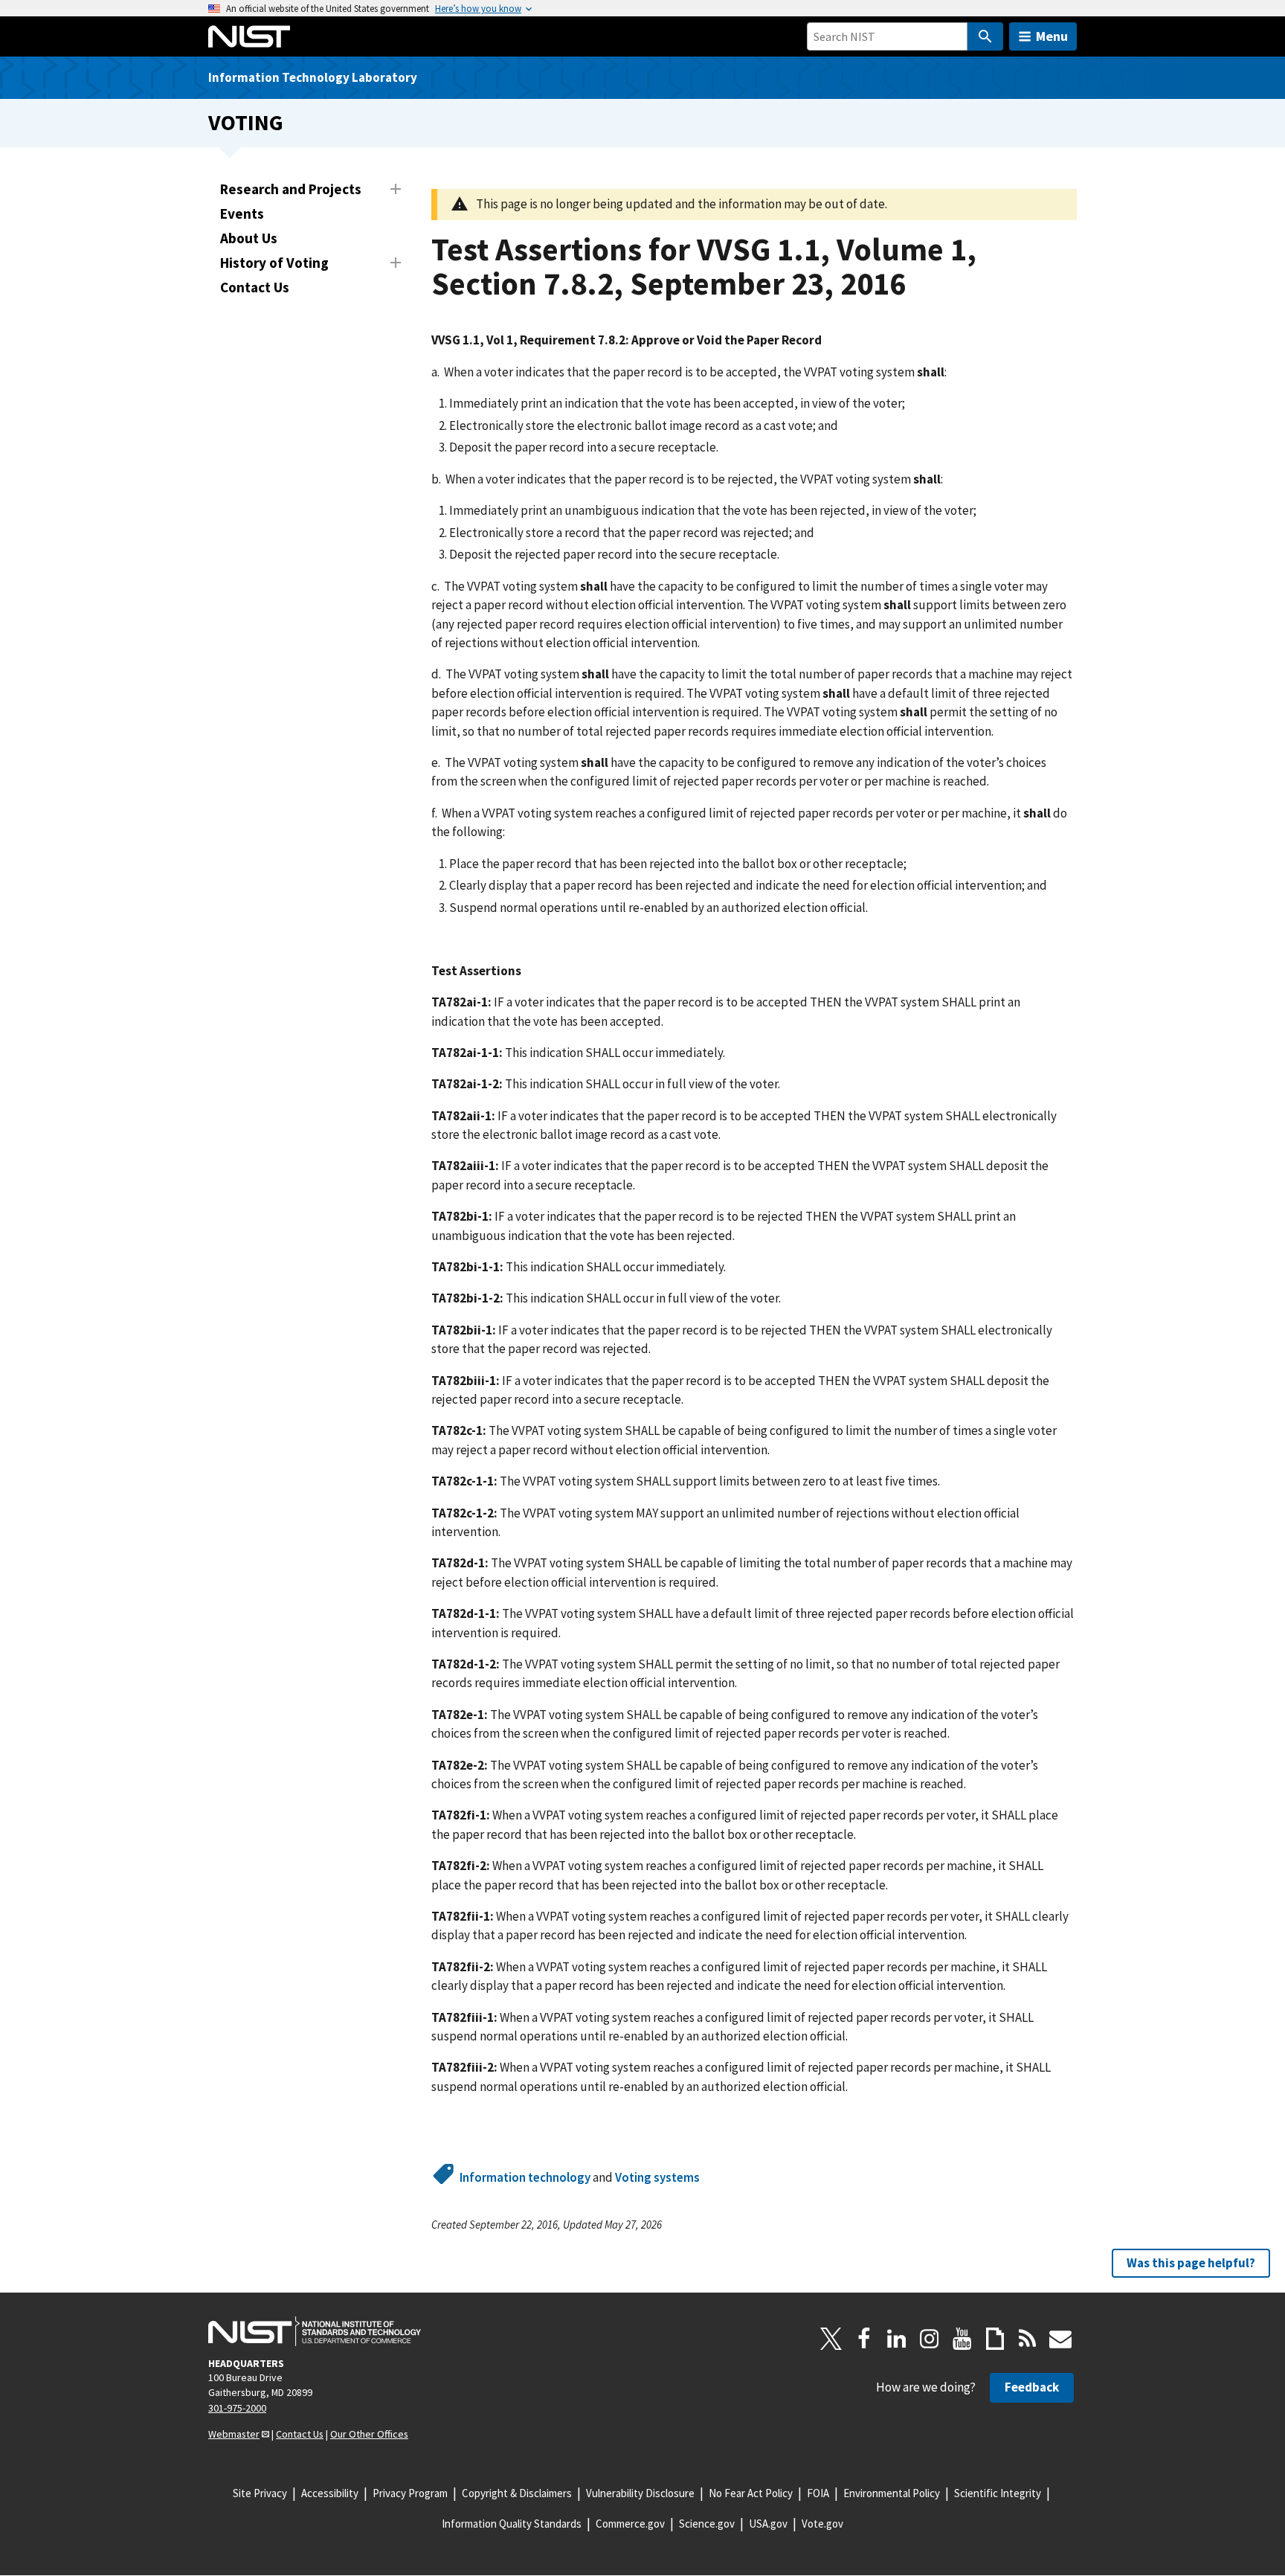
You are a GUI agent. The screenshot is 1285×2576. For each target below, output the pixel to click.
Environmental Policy (892, 2493)
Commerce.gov (630, 2524)
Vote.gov (822, 2524)
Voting (246, 122)
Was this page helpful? (1191, 2263)
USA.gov (768, 2524)
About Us (249, 238)
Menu (1052, 36)
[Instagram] (930, 2339)
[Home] (249, 36)
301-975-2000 (237, 2408)
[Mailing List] (1060, 2339)
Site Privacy (260, 2493)
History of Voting (274, 263)
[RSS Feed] (1028, 2339)
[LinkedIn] (897, 2339)
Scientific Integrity (998, 2493)
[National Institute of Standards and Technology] (315, 2331)
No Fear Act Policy (751, 2493)
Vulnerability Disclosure (640, 2493)
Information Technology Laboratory (313, 77)
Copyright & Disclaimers (517, 2493)
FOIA (818, 2493)
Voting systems (657, 2177)
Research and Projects (291, 189)
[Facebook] (864, 2339)
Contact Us (255, 287)
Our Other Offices (369, 2434)
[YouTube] (962, 2339)
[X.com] (831, 2339)
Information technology (525, 2177)
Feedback (1032, 2387)
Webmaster (234, 2434)
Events (242, 213)
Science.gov (707, 2524)
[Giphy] (995, 2339)
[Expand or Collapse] (396, 189)
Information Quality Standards (512, 2524)
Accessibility (330, 2493)
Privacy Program (410, 2493)
